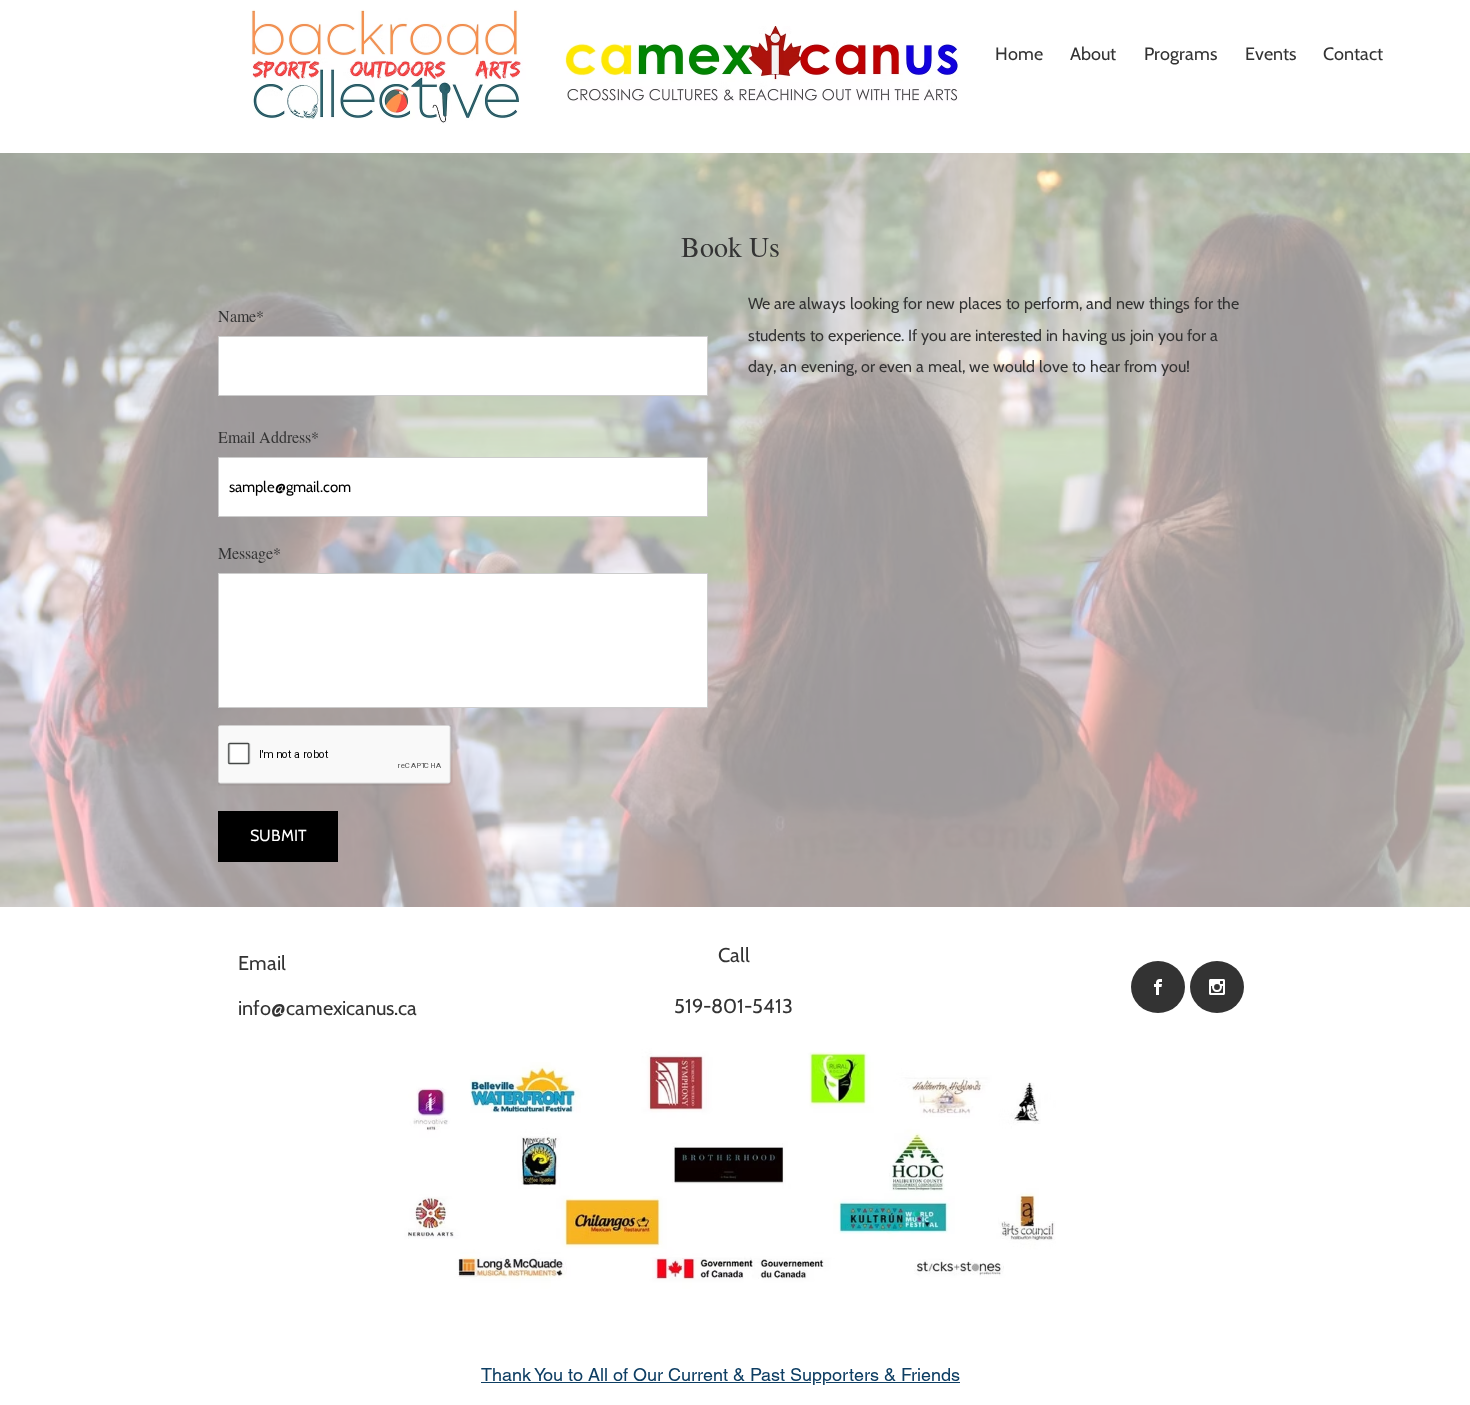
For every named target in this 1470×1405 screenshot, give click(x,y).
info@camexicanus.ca (327, 1008)
